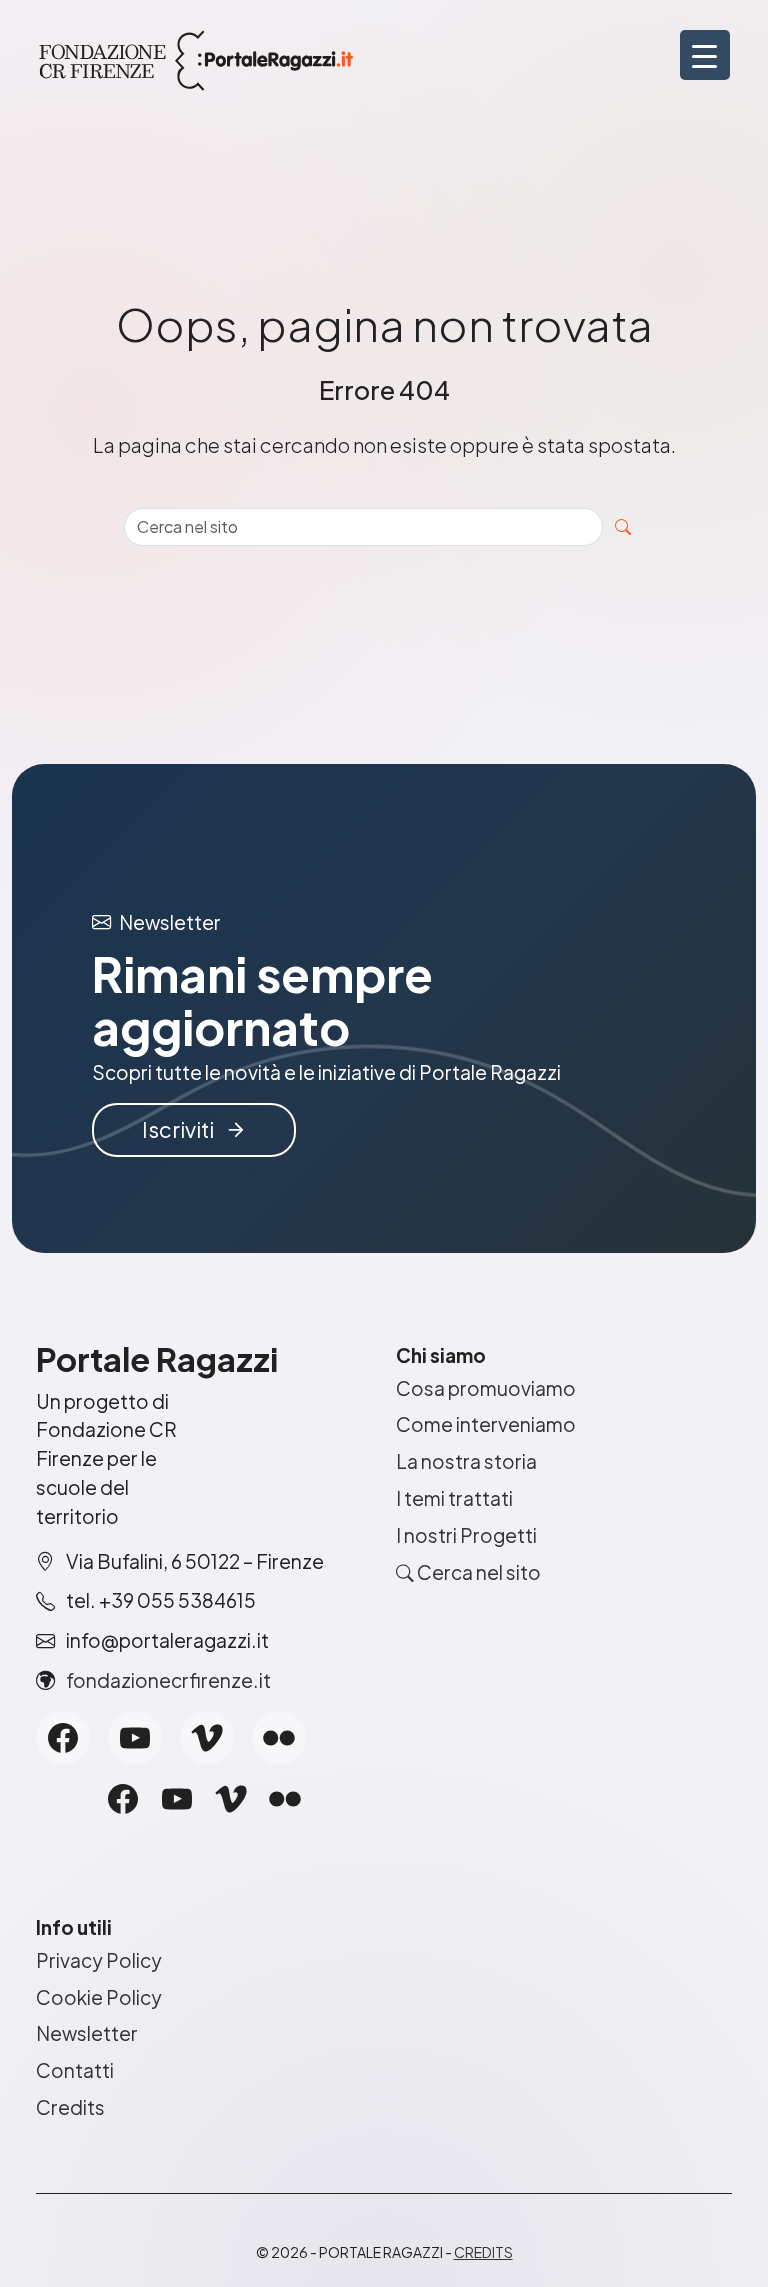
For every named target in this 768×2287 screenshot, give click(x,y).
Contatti (75, 2070)
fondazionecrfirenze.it (168, 1680)
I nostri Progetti (466, 1535)
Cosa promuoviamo (486, 1388)
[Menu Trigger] (705, 55)
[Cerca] (623, 527)
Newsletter (87, 2033)
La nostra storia (466, 1461)
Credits (70, 2107)
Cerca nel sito (477, 1572)
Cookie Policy (99, 1997)
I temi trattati (454, 1498)
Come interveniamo (486, 1424)
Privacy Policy (99, 1960)
